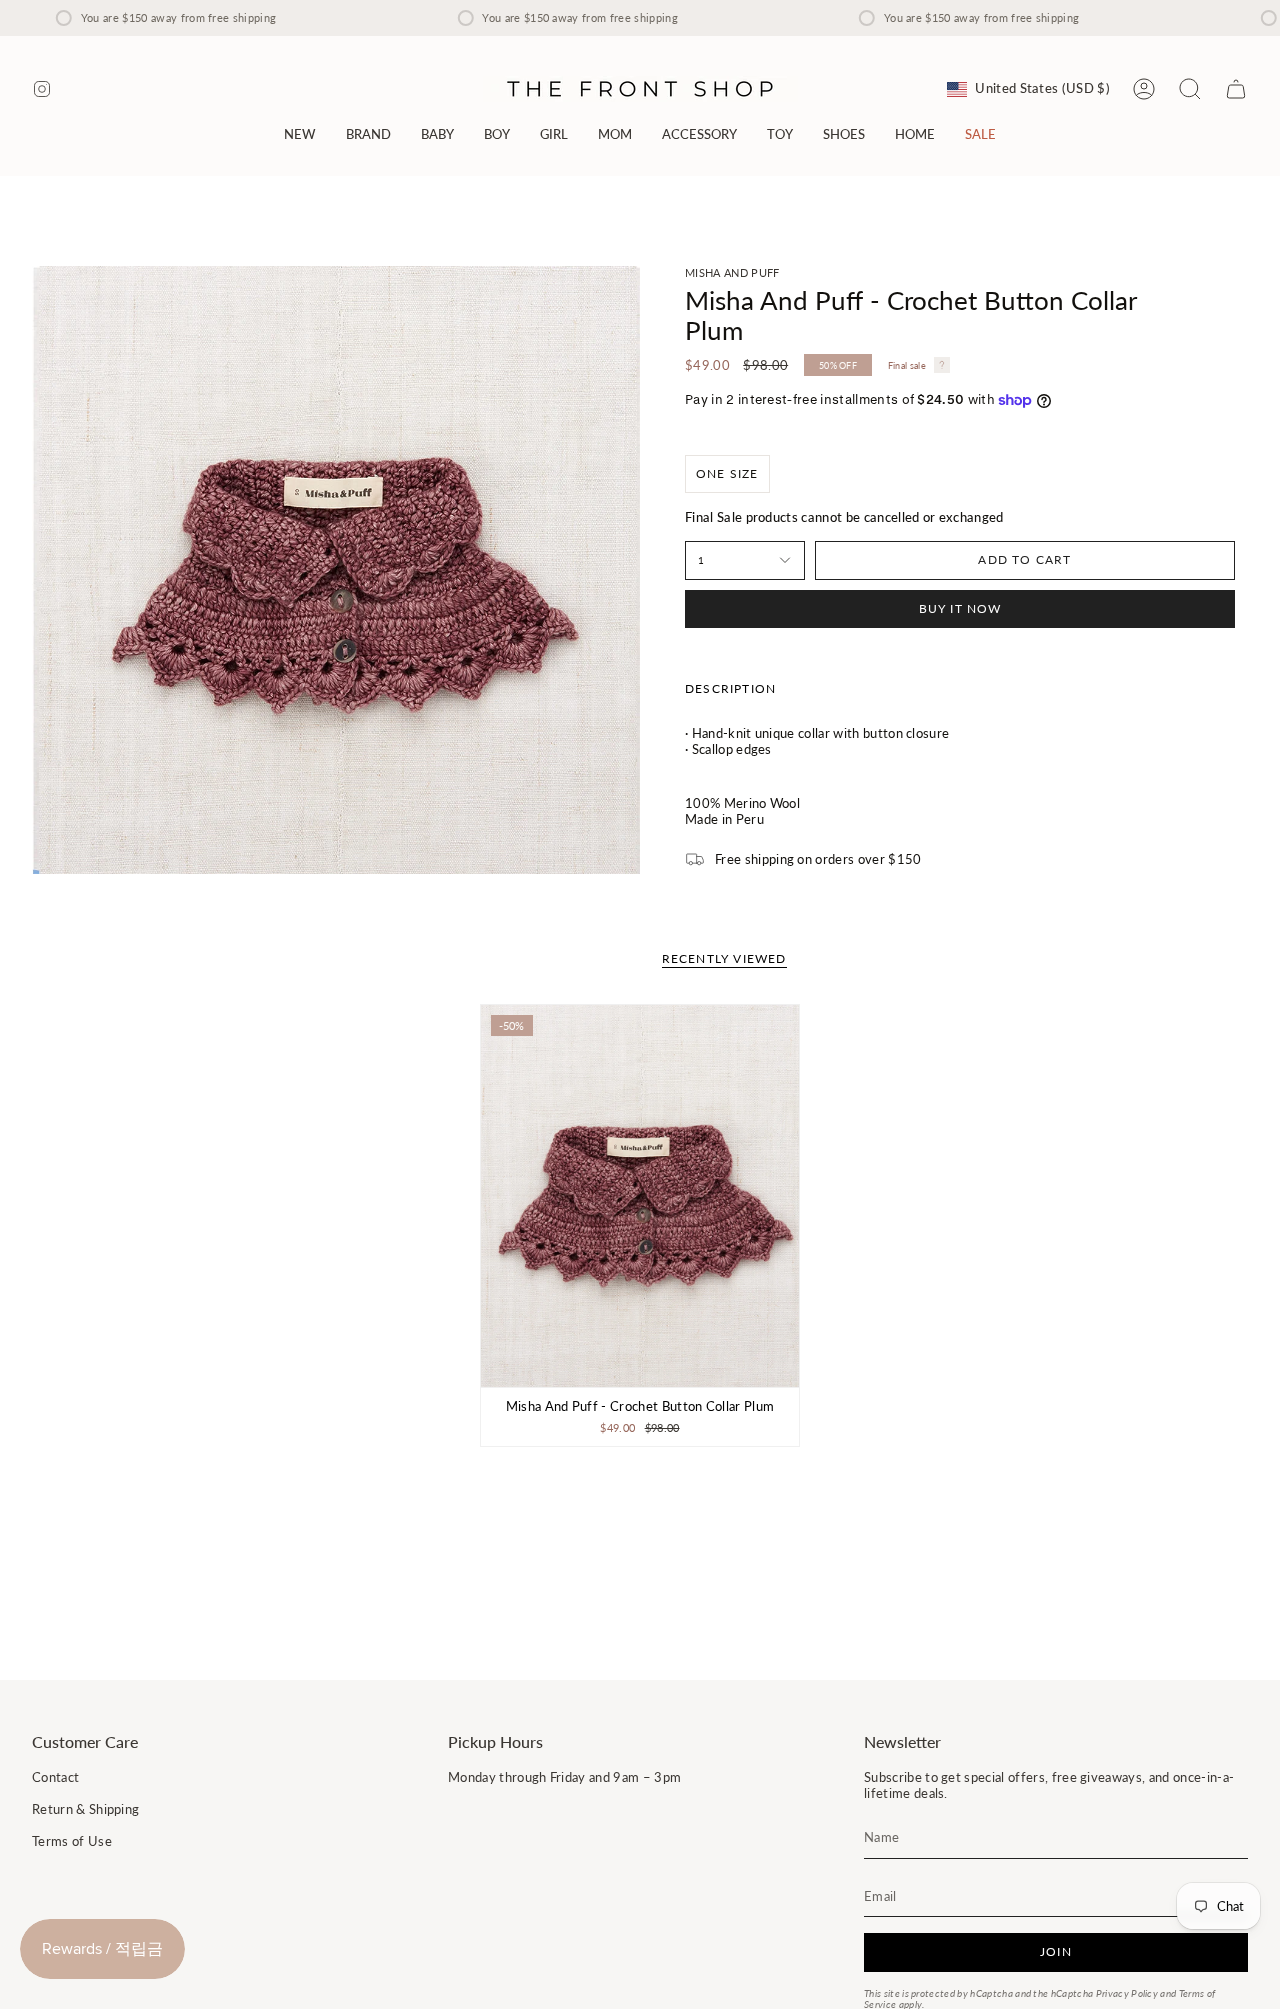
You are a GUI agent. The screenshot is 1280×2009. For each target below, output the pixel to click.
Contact (55, 1777)
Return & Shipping (85, 1809)
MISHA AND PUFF (732, 272)
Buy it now (960, 608)
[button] (368, 134)
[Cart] (1236, 89)
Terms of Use (72, 1841)
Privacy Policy (1127, 1993)
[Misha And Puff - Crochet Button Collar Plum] (640, 1196)
